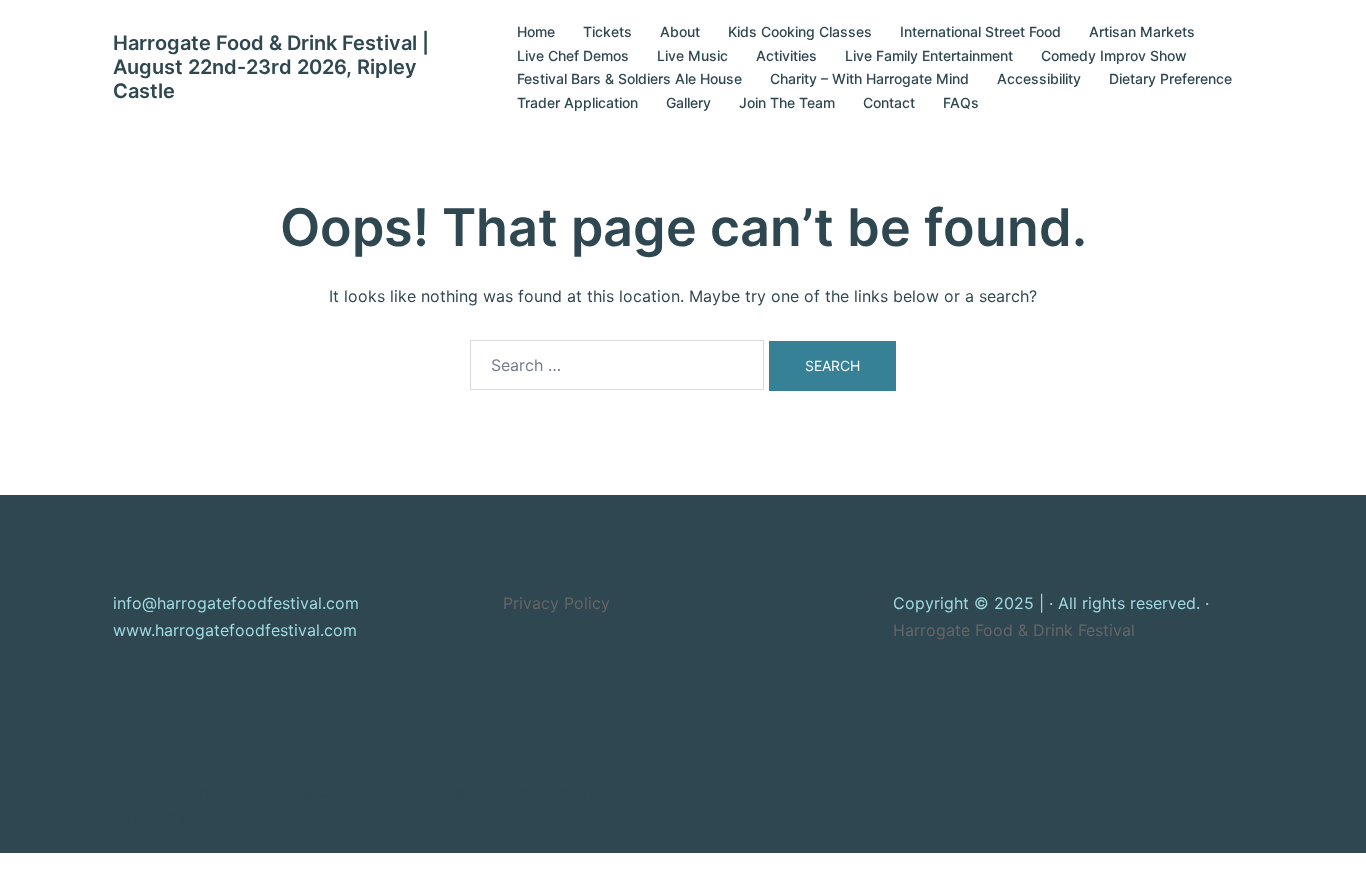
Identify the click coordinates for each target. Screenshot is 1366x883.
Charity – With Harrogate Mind (869, 78)
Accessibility (1039, 78)
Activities (786, 55)
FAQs (961, 102)
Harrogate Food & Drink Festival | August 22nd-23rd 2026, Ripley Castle (271, 67)
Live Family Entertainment (929, 55)
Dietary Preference (1170, 78)
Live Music (692, 55)
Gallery (688, 102)
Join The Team (787, 102)
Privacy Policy (556, 603)
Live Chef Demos (573, 55)
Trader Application (577, 102)
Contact (889, 102)
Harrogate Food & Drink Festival (1014, 630)
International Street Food (980, 31)
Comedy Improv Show (1114, 55)
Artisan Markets (1142, 31)
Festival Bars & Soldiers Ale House (629, 78)
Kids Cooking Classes (800, 31)
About (680, 31)
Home (536, 31)
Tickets (607, 31)
